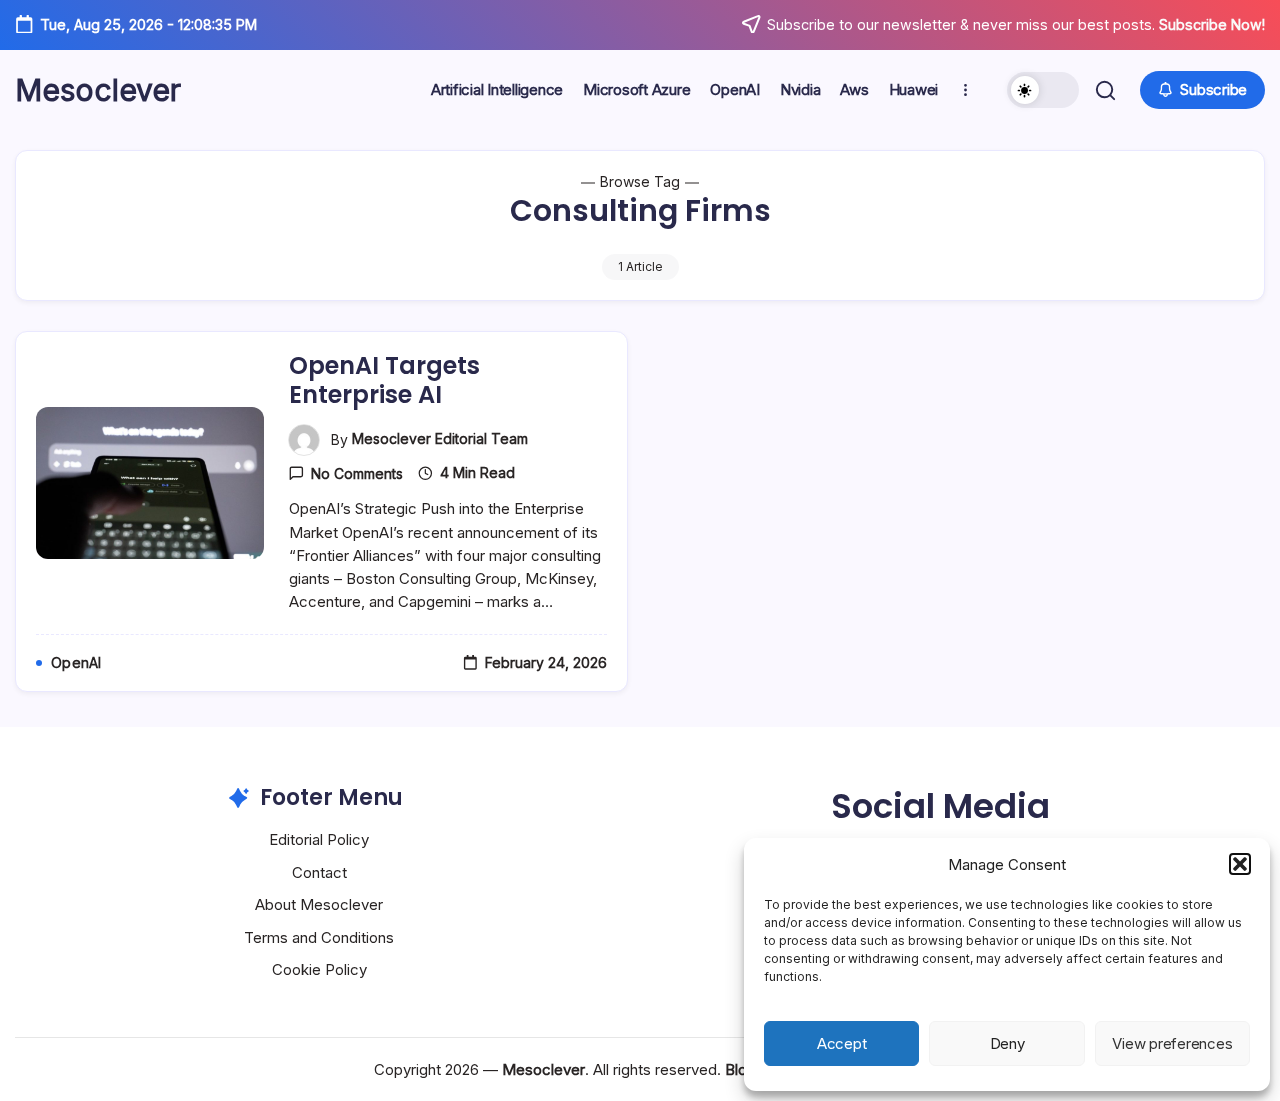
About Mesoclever (319, 904)
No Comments (357, 473)
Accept (842, 1043)
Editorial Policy (319, 839)
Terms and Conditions (319, 937)
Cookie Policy (319, 969)
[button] (1240, 864)
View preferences (1172, 1043)
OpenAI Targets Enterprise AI (384, 380)
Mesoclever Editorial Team (440, 438)
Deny (1007, 1043)
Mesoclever (98, 90)
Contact (319, 872)
